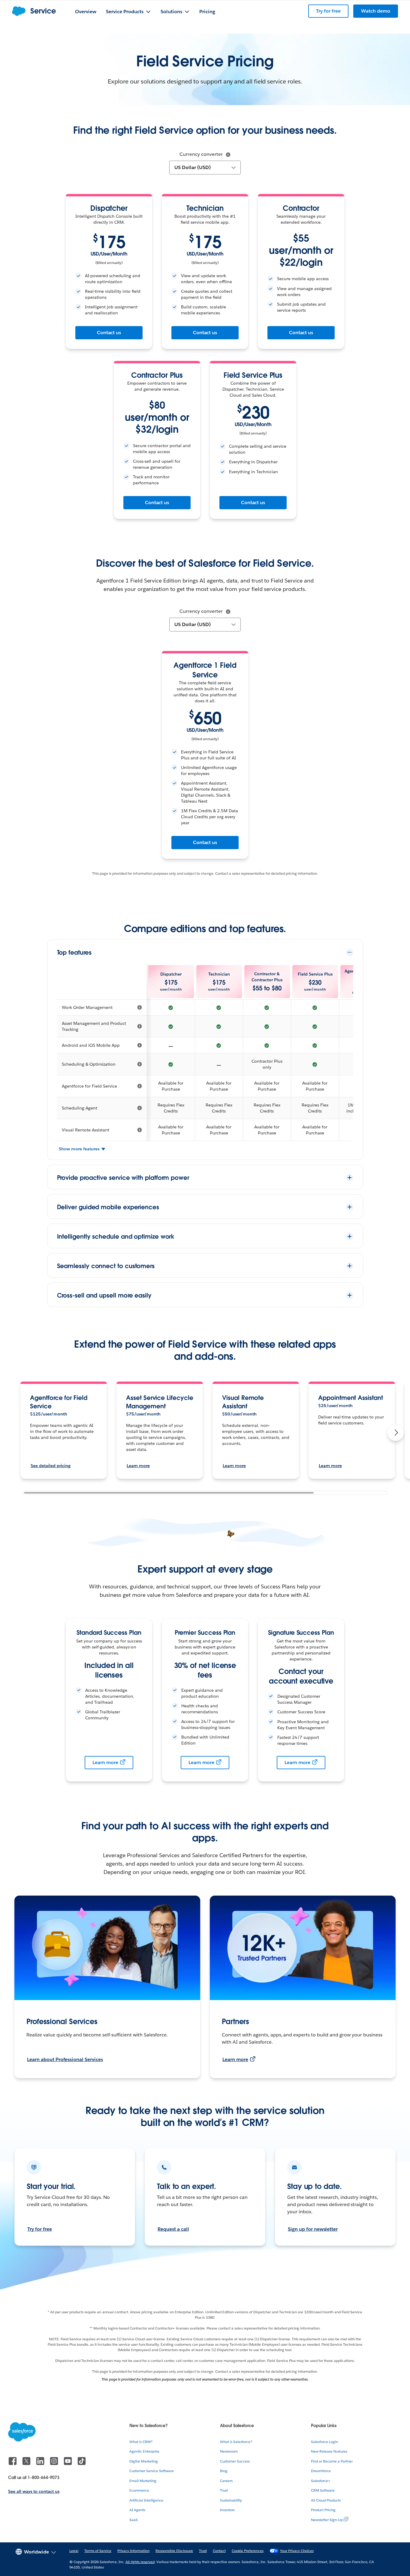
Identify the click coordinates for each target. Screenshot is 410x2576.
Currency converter (201, 154)
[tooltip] (228, 155)
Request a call (173, 2229)
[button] (396, 1433)
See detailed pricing (50, 1466)
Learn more (138, 1466)
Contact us (109, 333)
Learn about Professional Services (65, 2059)
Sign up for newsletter (313, 2229)
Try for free (40, 2229)
